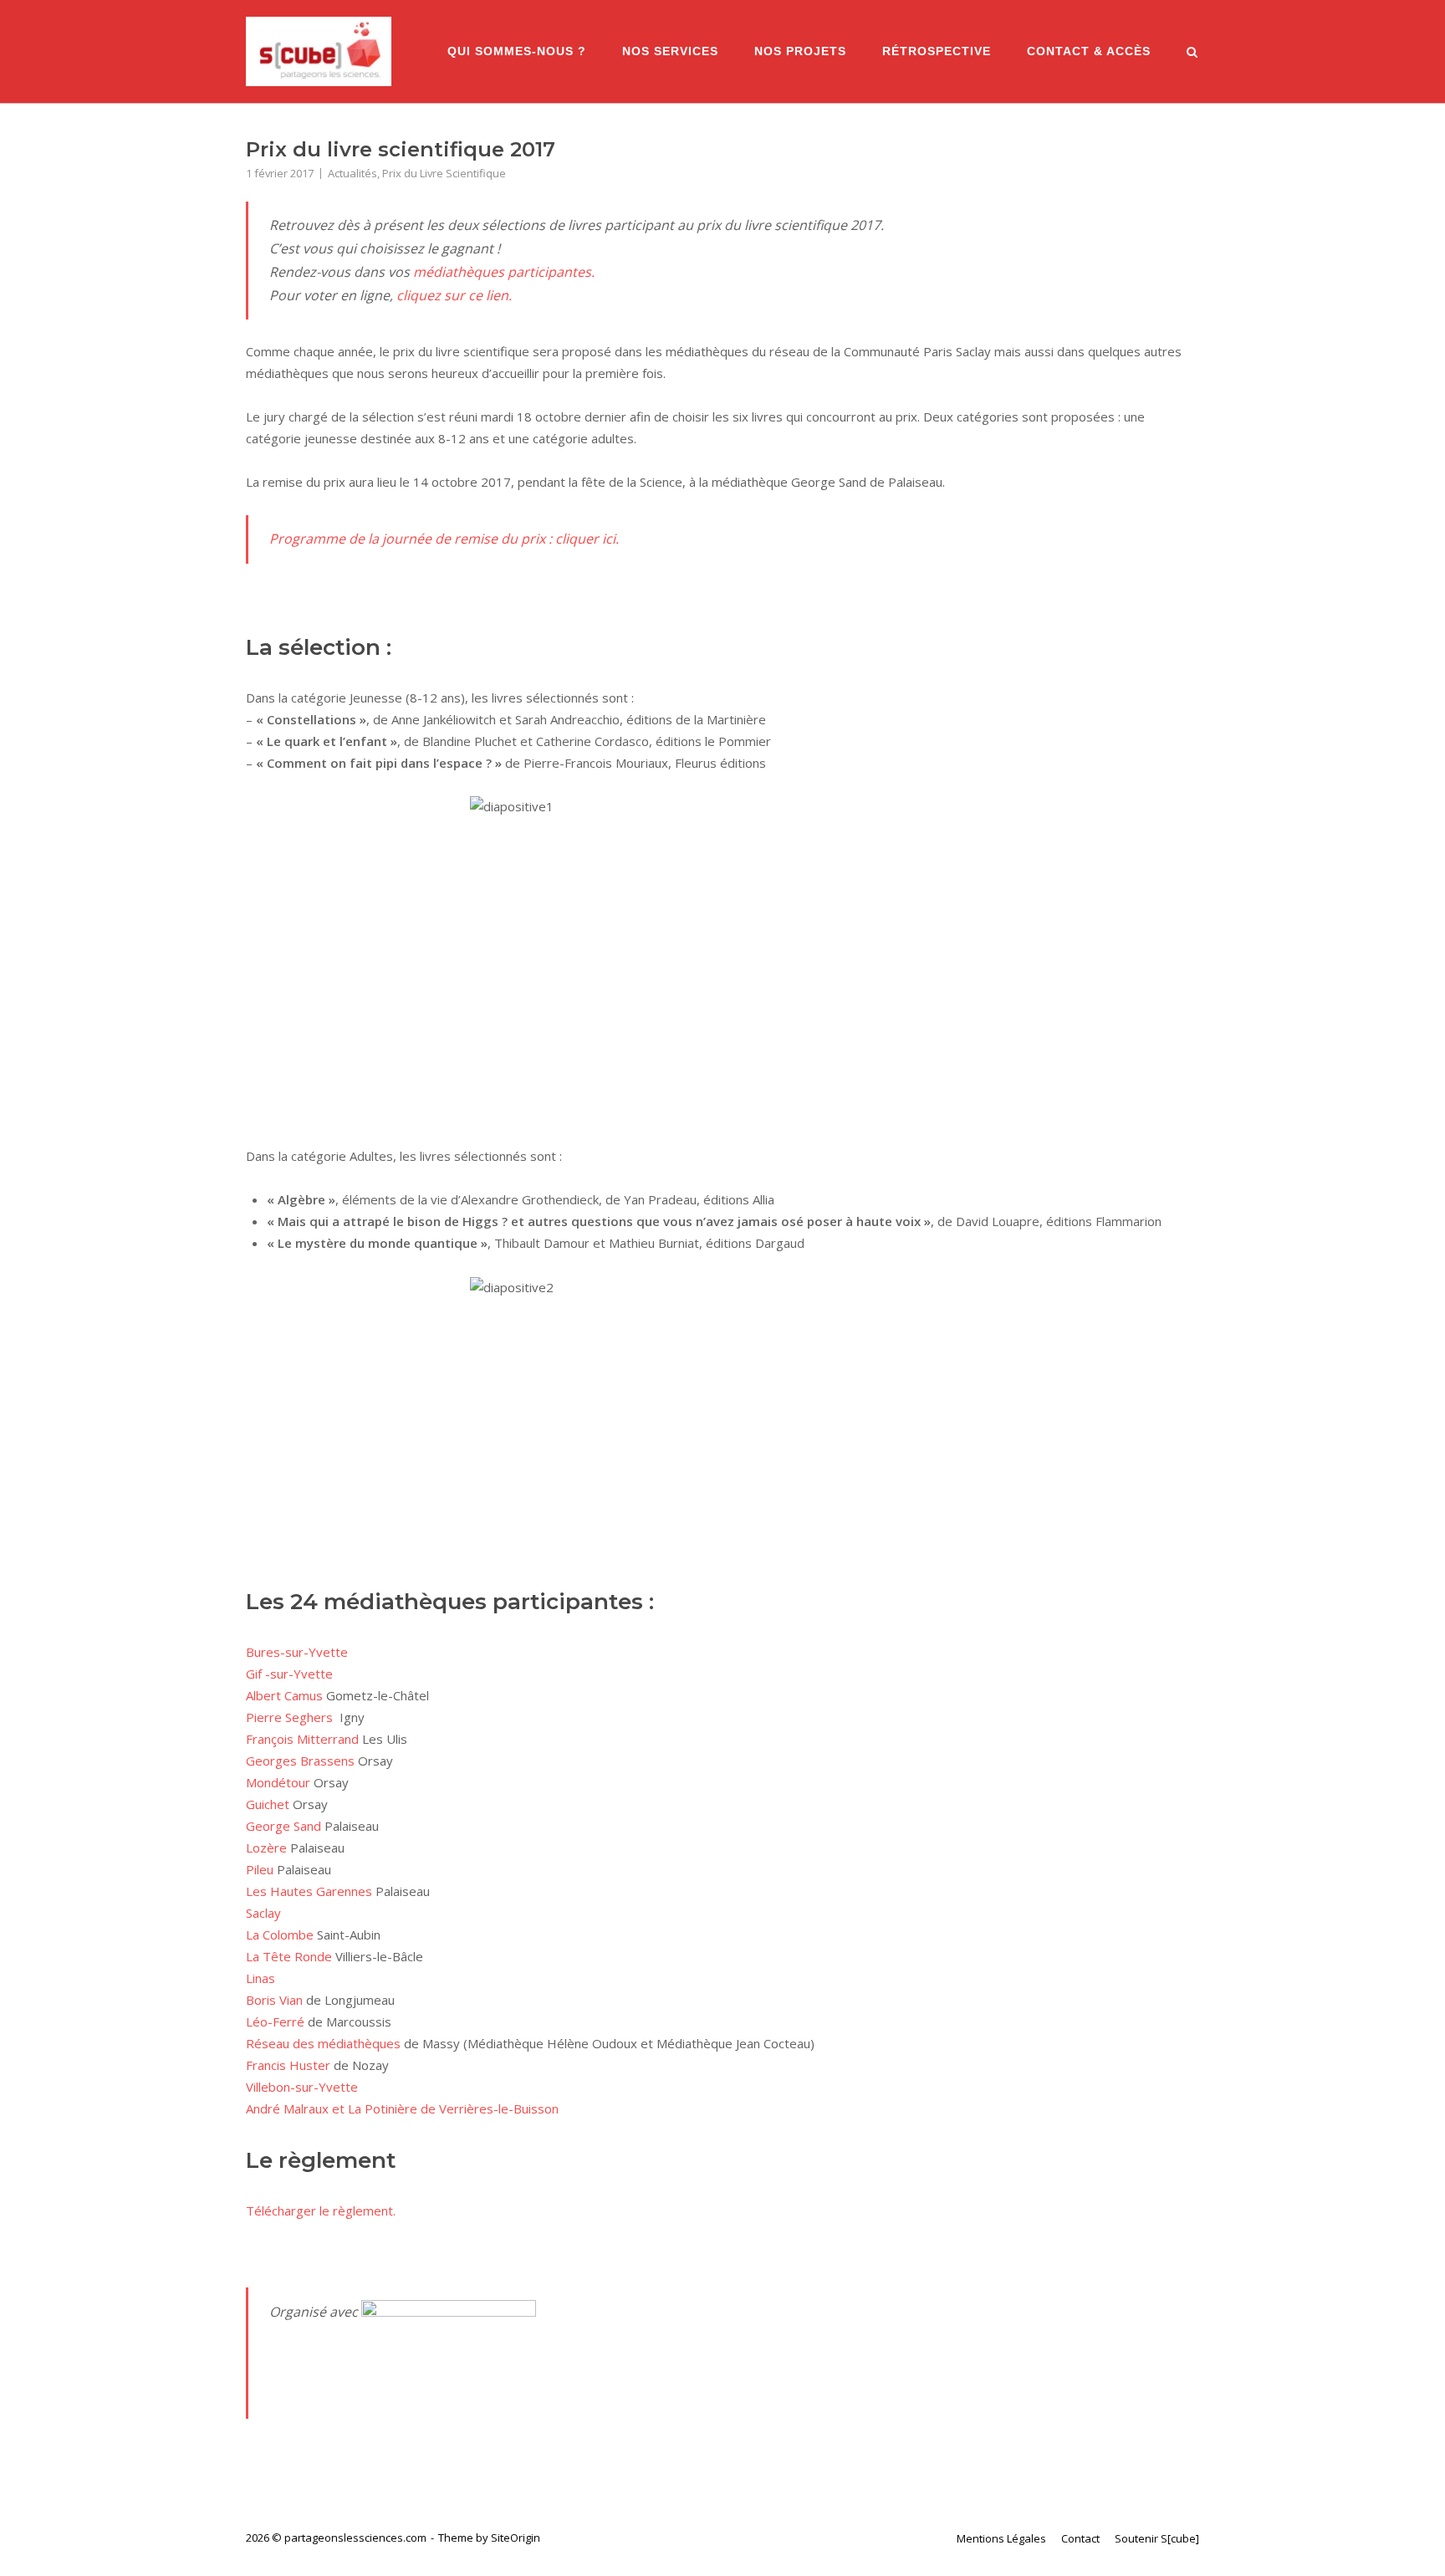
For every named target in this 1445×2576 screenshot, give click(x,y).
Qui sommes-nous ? (517, 51)
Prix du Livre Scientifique (444, 173)
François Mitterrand (302, 1739)
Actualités (352, 173)
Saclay (263, 1913)
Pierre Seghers (289, 1717)
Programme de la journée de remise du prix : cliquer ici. (444, 539)
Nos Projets (800, 51)
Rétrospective (937, 51)
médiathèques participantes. (504, 272)
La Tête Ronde (289, 1956)
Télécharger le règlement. (321, 2211)
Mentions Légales (1001, 2538)
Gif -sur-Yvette (289, 1674)
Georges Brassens (300, 1761)
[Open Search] (1192, 54)
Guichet (268, 1804)
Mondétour (278, 1782)
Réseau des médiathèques (323, 2043)
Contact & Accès (1089, 51)
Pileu (260, 1869)
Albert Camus (284, 1695)
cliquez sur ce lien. (454, 295)
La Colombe (280, 1935)
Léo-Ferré (275, 2021)
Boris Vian (274, 2000)
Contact (1080, 2538)
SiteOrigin (516, 2538)
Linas (260, 1978)
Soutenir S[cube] (1157, 2538)
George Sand (283, 1826)
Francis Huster (288, 2065)
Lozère (266, 1848)
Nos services (670, 51)
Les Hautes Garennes (309, 1891)
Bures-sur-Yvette (297, 1652)
